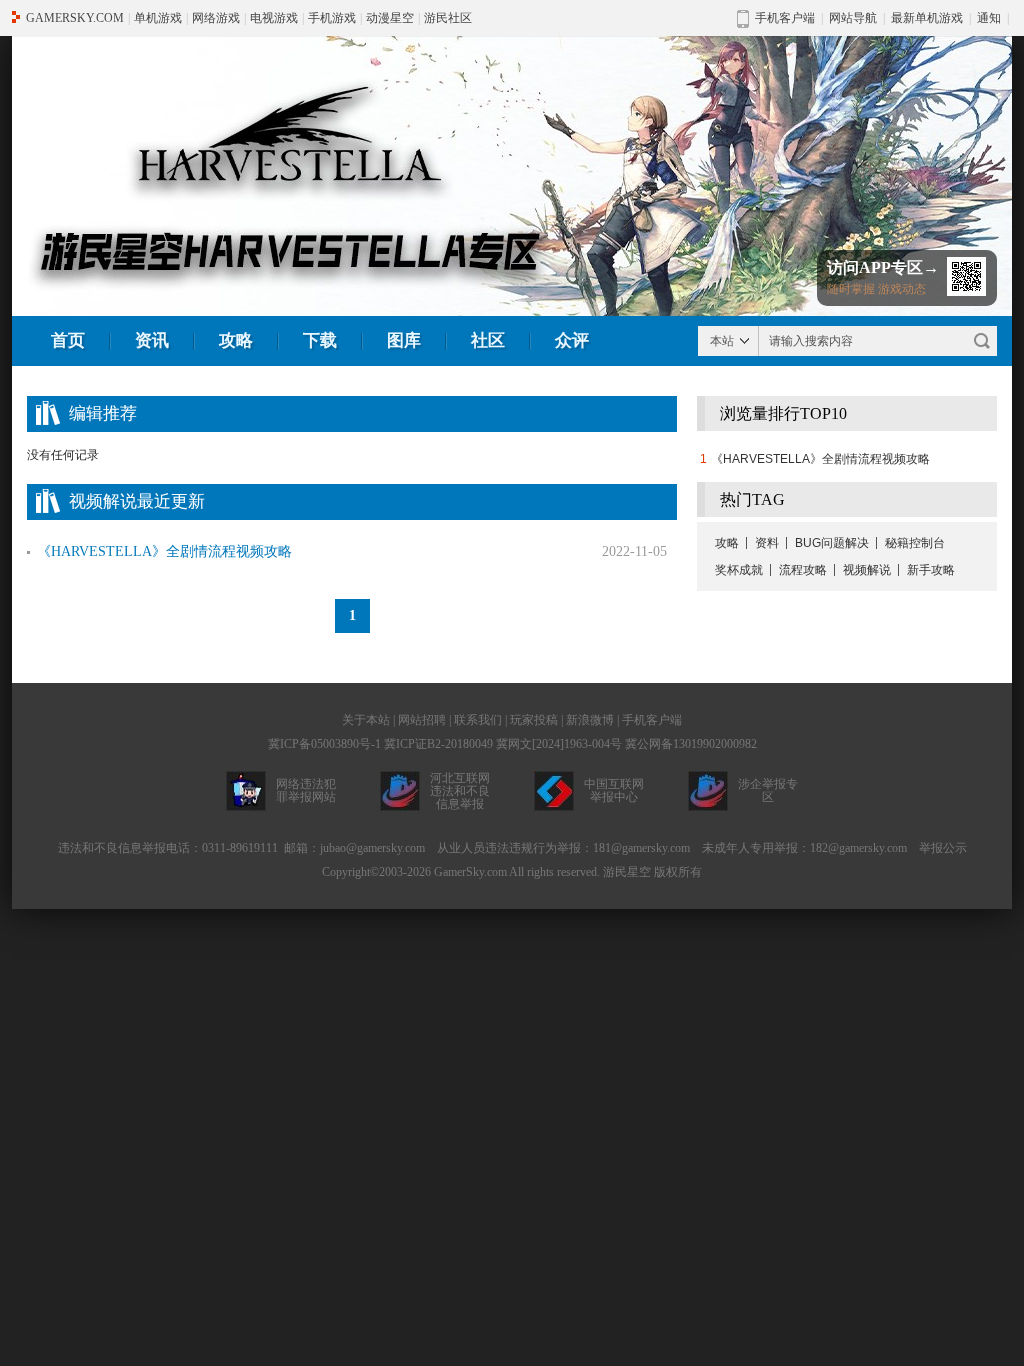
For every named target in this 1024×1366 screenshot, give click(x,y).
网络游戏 (216, 18)
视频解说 (867, 570)
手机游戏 (332, 18)
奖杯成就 (739, 570)
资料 (767, 543)
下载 (320, 340)
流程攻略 (803, 570)
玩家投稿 (534, 720)
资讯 (152, 340)
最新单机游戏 (927, 18)
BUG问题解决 (832, 543)
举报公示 (943, 848)
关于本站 (366, 720)
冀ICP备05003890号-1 (324, 744)
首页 (68, 340)
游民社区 (448, 18)
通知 (989, 18)
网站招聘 (422, 720)
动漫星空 (390, 18)
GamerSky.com (470, 872)
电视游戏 (274, 18)
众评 (572, 340)
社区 (488, 340)
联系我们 (478, 720)
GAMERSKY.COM (75, 18)
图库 (404, 340)
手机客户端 (652, 720)
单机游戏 (158, 18)
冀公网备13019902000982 (691, 744)
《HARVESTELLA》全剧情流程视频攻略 (820, 459)
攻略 (236, 340)
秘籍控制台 (915, 543)
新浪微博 (590, 720)
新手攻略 (931, 570)
